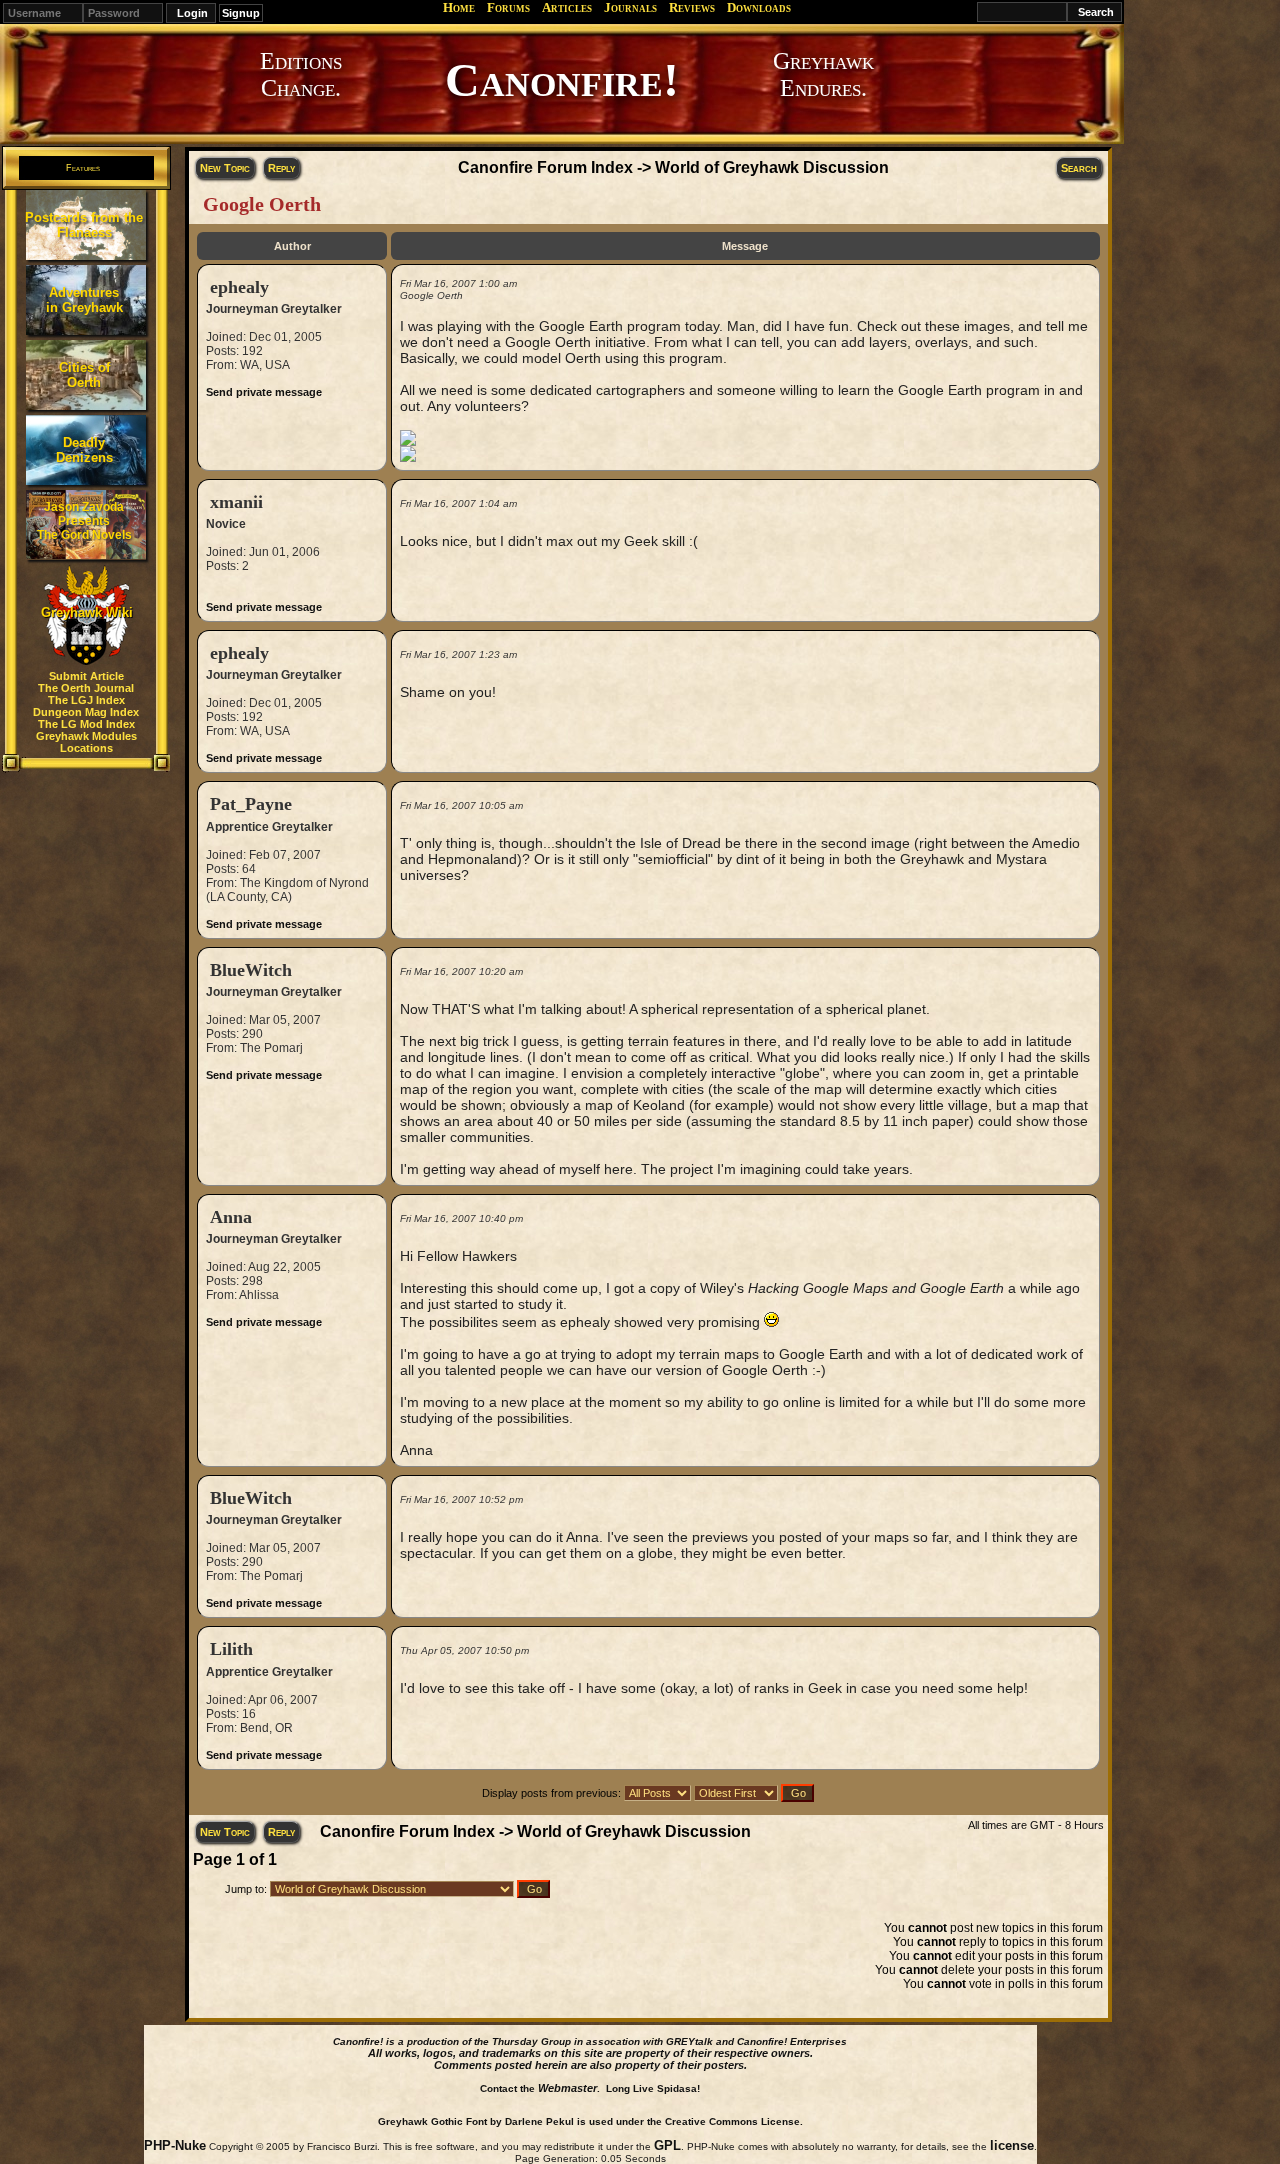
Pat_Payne (251, 804)
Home (459, 7)
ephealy (239, 287)
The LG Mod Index (86, 724)
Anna (231, 1217)
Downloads (759, 7)
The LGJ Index (86, 700)
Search (1079, 168)
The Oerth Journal (86, 688)
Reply (281, 168)
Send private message (264, 392)
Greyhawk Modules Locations (86, 742)
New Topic (225, 168)
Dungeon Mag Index (86, 712)
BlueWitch (251, 970)
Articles (567, 7)
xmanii (236, 502)
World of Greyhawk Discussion (772, 167)
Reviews (692, 7)
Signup (241, 13)
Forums (508, 7)
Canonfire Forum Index (545, 167)
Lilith (231, 1649)
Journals (630, 7)
